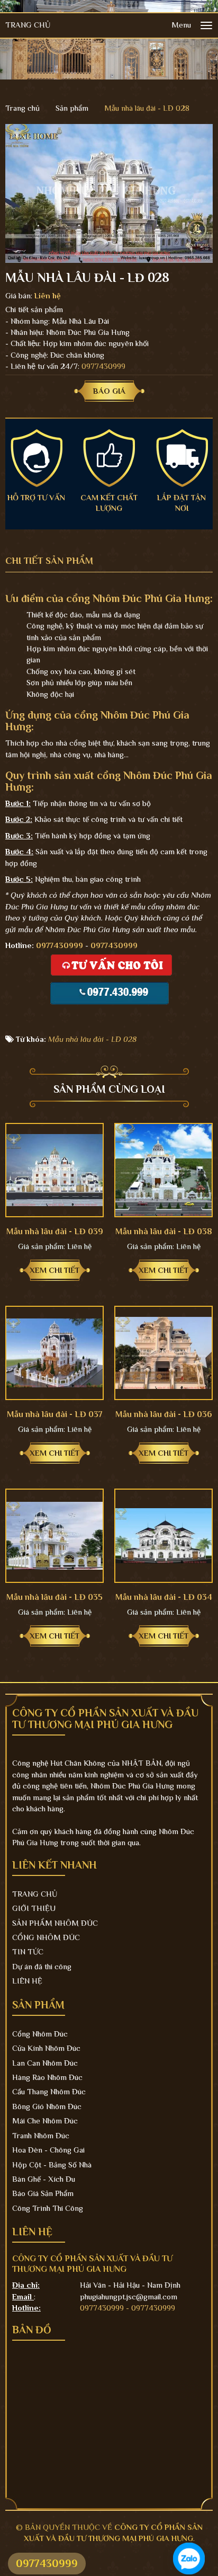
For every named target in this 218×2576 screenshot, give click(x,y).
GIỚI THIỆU (34, 1908)
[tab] (57, 561)
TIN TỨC (28, 1951)
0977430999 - (106, 2308)
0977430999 (103, 366)
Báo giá (109, 391)
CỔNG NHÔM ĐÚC (46, 1937)
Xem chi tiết (54, 1270)
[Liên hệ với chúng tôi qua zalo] (189, 2559)
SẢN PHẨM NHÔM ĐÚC (55, 1923)
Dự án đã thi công (42, 1966)
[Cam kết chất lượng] (109, 457)
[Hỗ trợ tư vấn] (36, 457)
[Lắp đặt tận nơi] (182, 457)
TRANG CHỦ (28, 25)
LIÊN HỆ (27, 1981)
